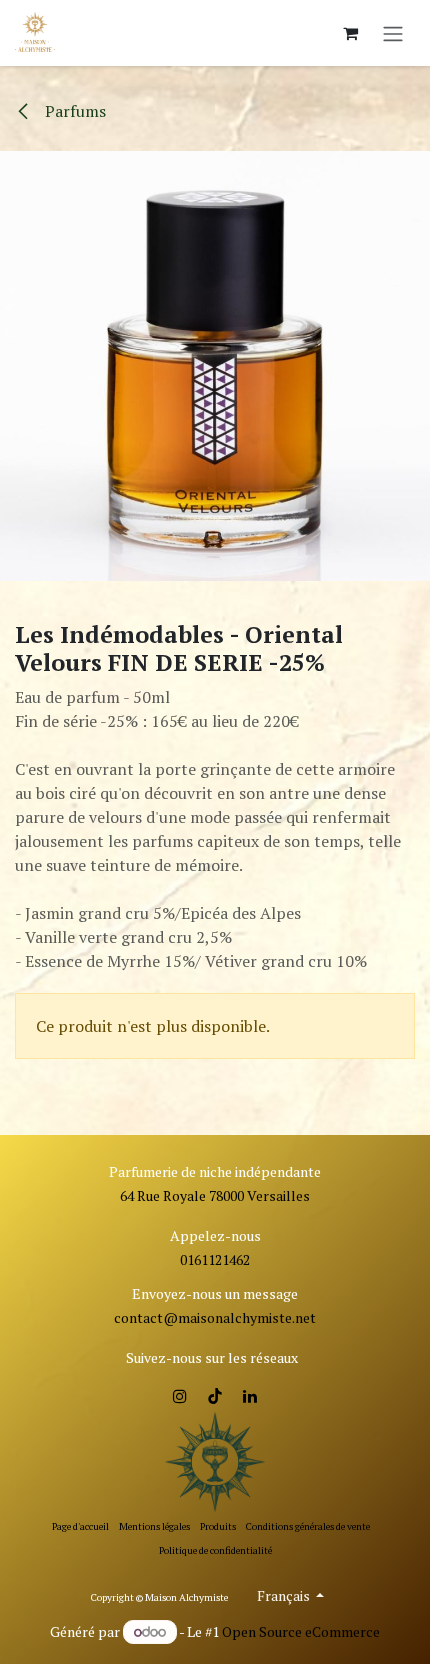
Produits (218, 1526)
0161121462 (215, 1259)
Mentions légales (154, 1526)
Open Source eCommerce (301, 1631)
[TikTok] (215, 1396)
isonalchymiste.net (256, 1317)
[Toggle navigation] (393, 33)
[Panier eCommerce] (350, 33)
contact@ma (155, 1317)
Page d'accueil (80, 1526)
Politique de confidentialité (215, 1550)
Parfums (73, 111)
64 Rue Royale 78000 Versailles (215, 1195)
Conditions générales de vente (308, 1526)
